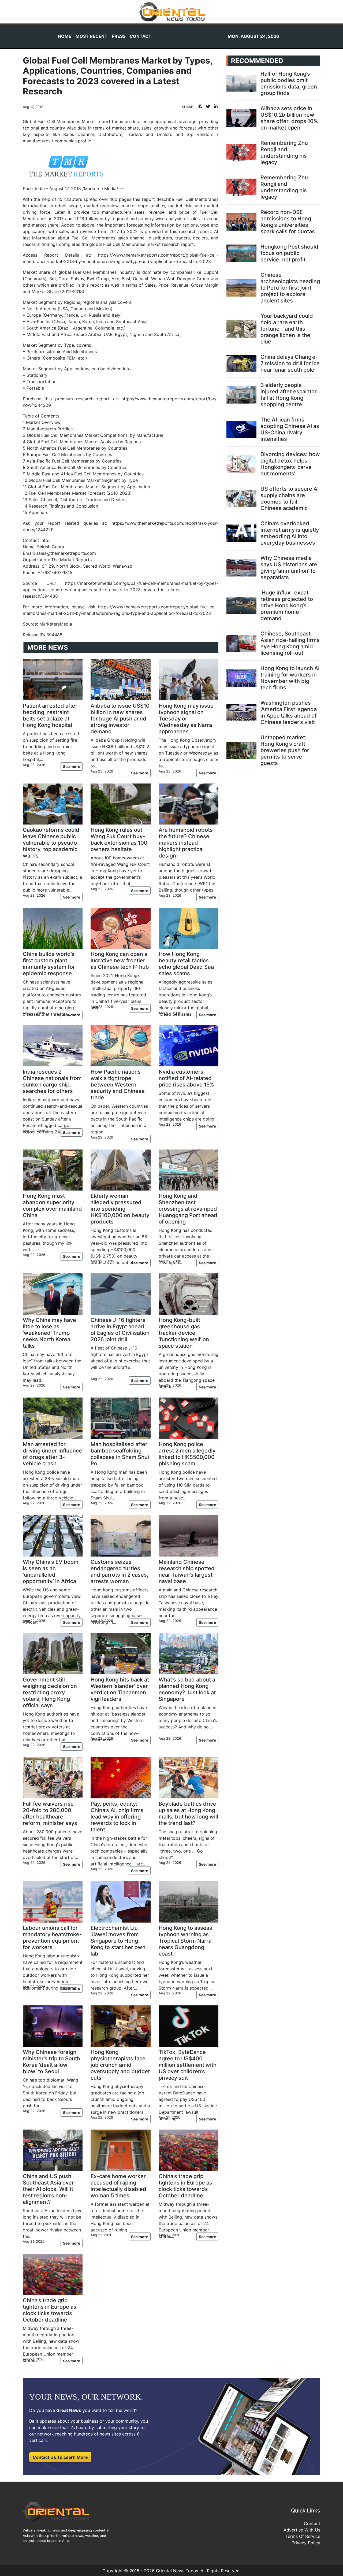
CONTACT (141, 36)
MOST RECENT (92, 36)
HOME (65, 36)
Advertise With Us (302, 2530)
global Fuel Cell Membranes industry (97, 272)
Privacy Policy (306, 2543)
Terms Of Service (303, 2536)
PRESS (119, 36)
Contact (312, 2523)
